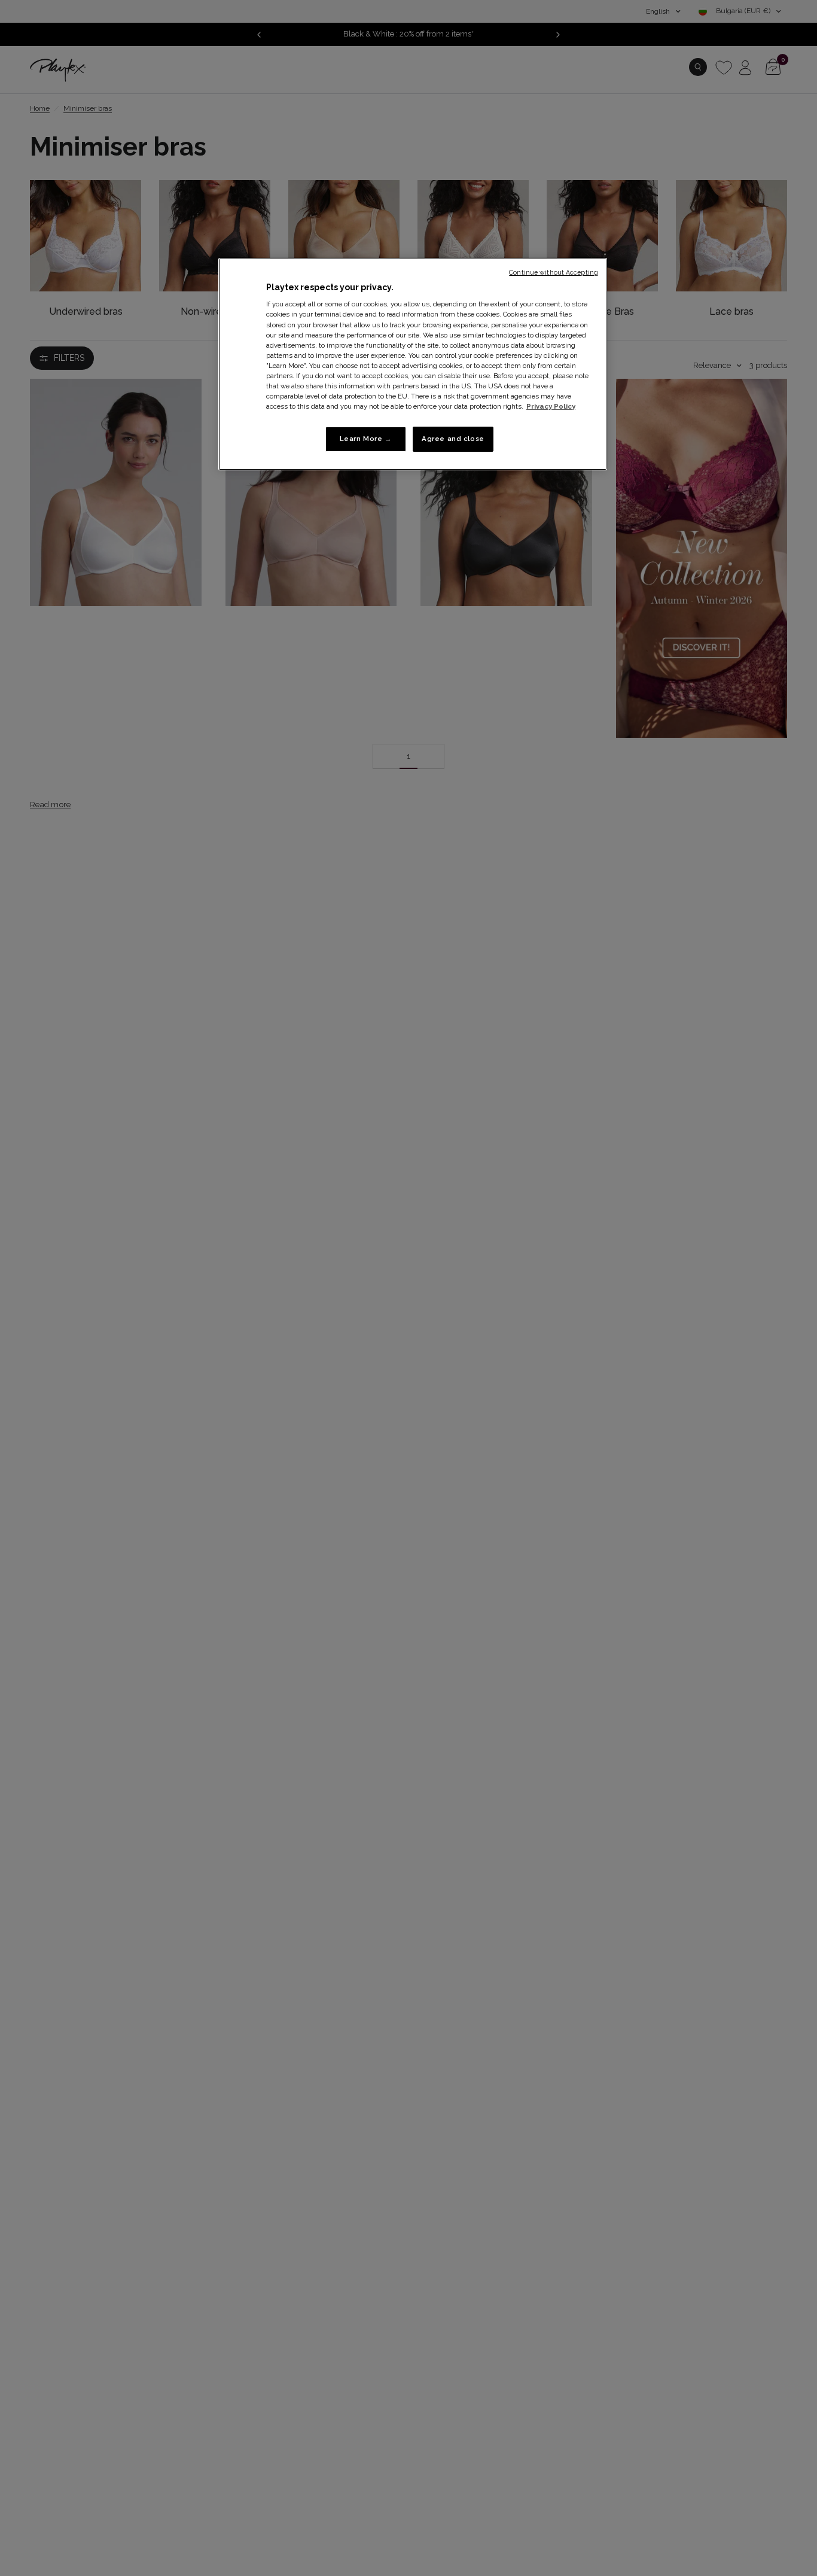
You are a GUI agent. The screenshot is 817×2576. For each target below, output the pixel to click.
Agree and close (453, 439)
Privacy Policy (551, 406)
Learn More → (366, 439)
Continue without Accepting (554, 272)
